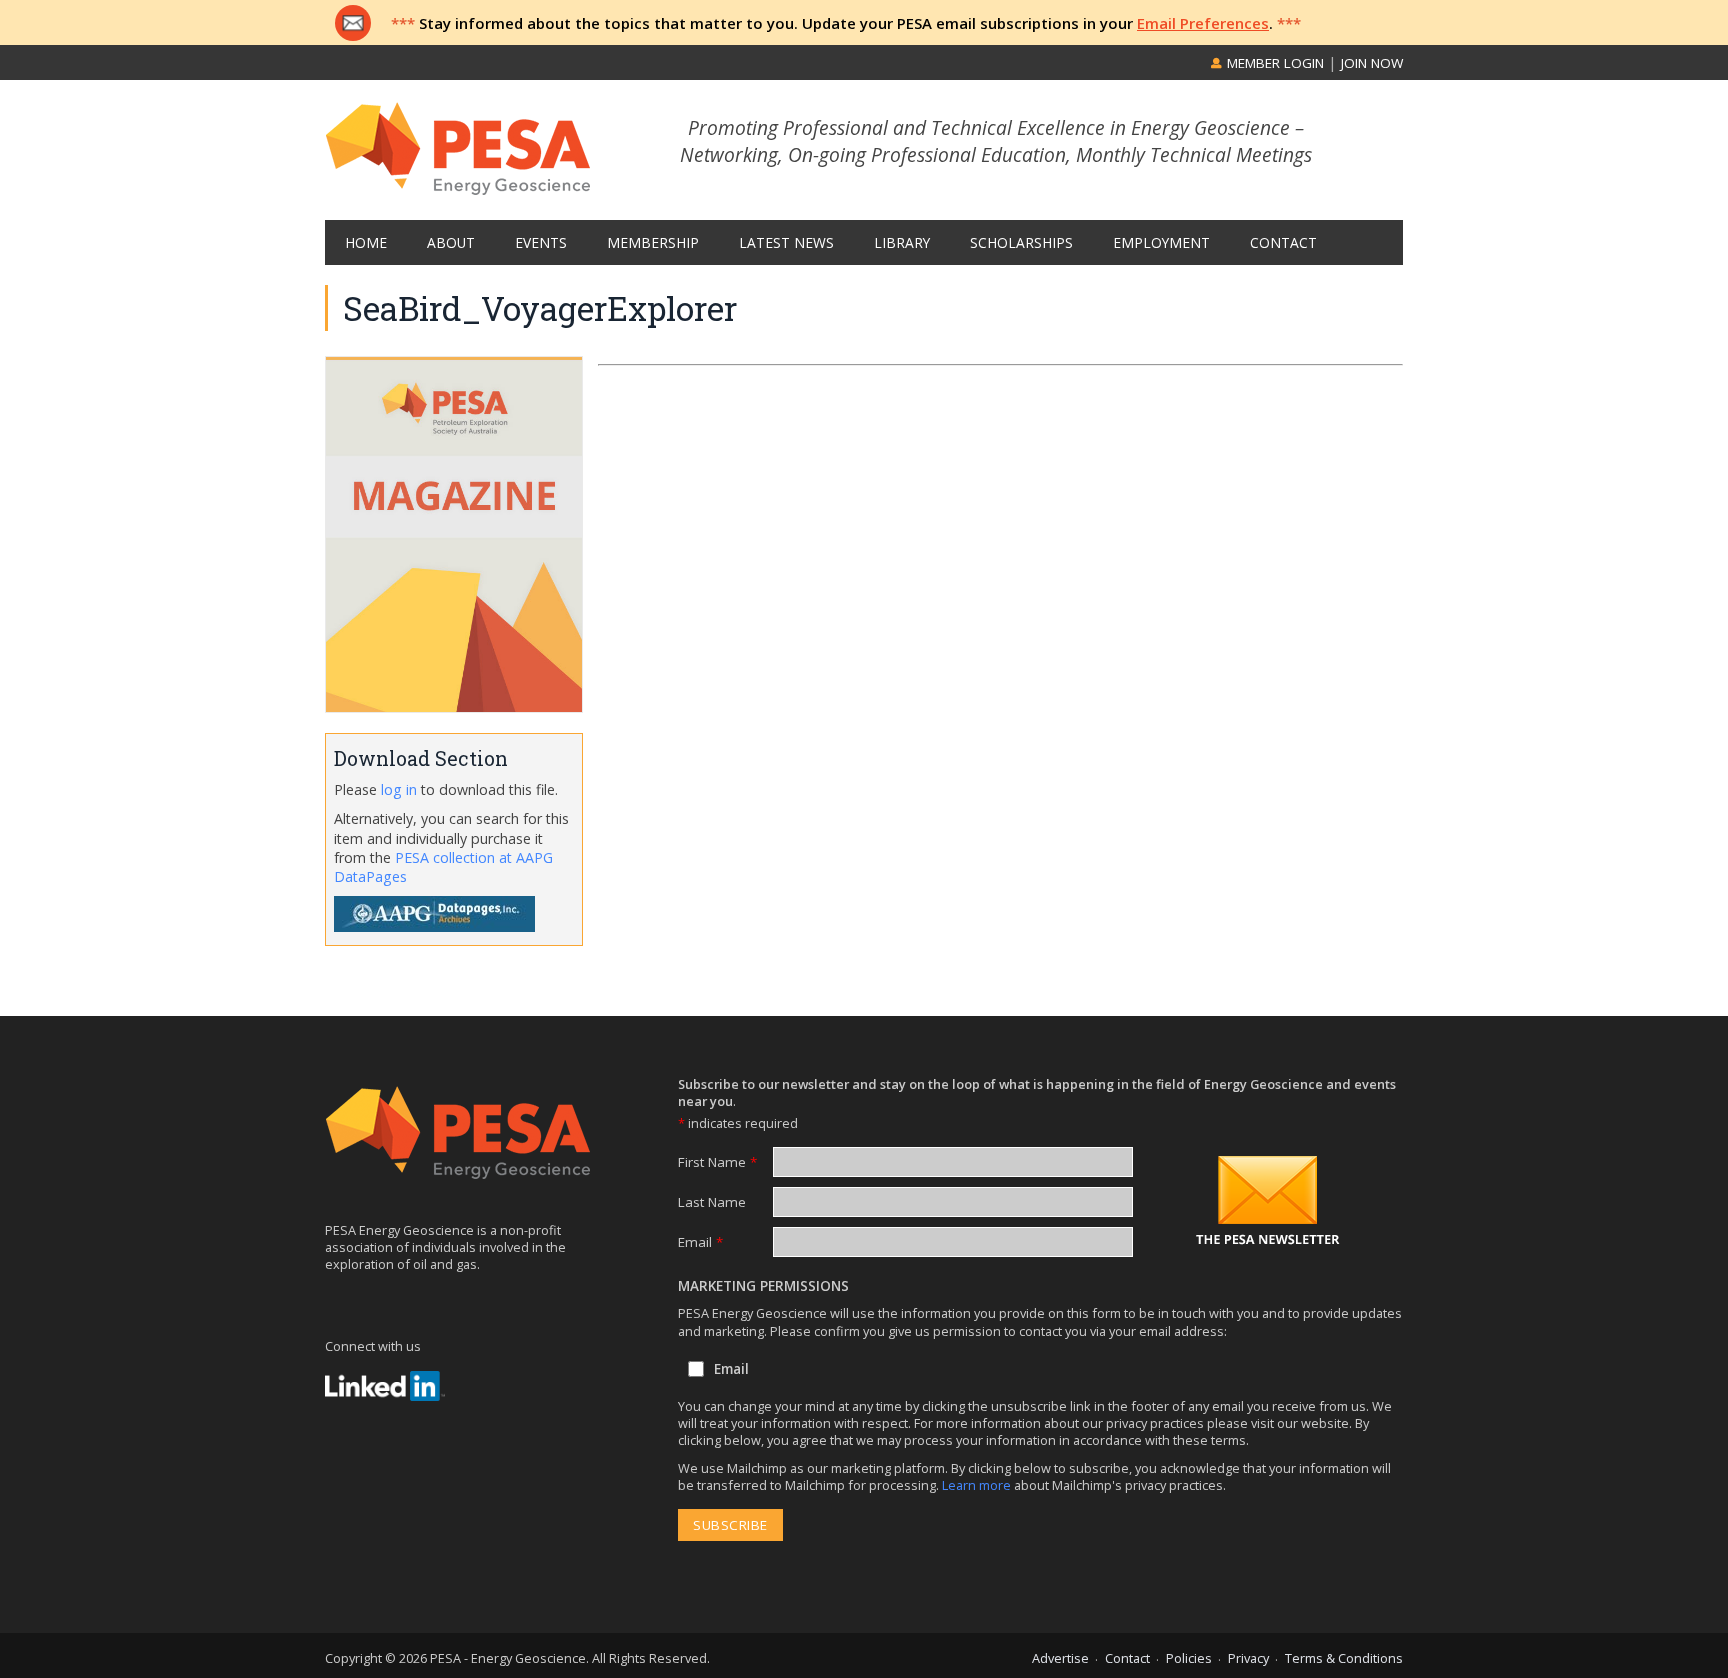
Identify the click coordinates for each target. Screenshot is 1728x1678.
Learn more (978, 1485)
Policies (1189, 1658)
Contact (1127, 1658)
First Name (717, 1162)
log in (399, 789)
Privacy (1248, 1658)
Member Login (1273, 63)
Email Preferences (1203, 23)
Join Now (1372, 63)
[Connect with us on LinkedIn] (385, 1386)
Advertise (1060, 1658)
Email (700, 1242)
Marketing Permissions (763, 1286)
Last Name (712, 1202)
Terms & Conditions (1344, 1658)
